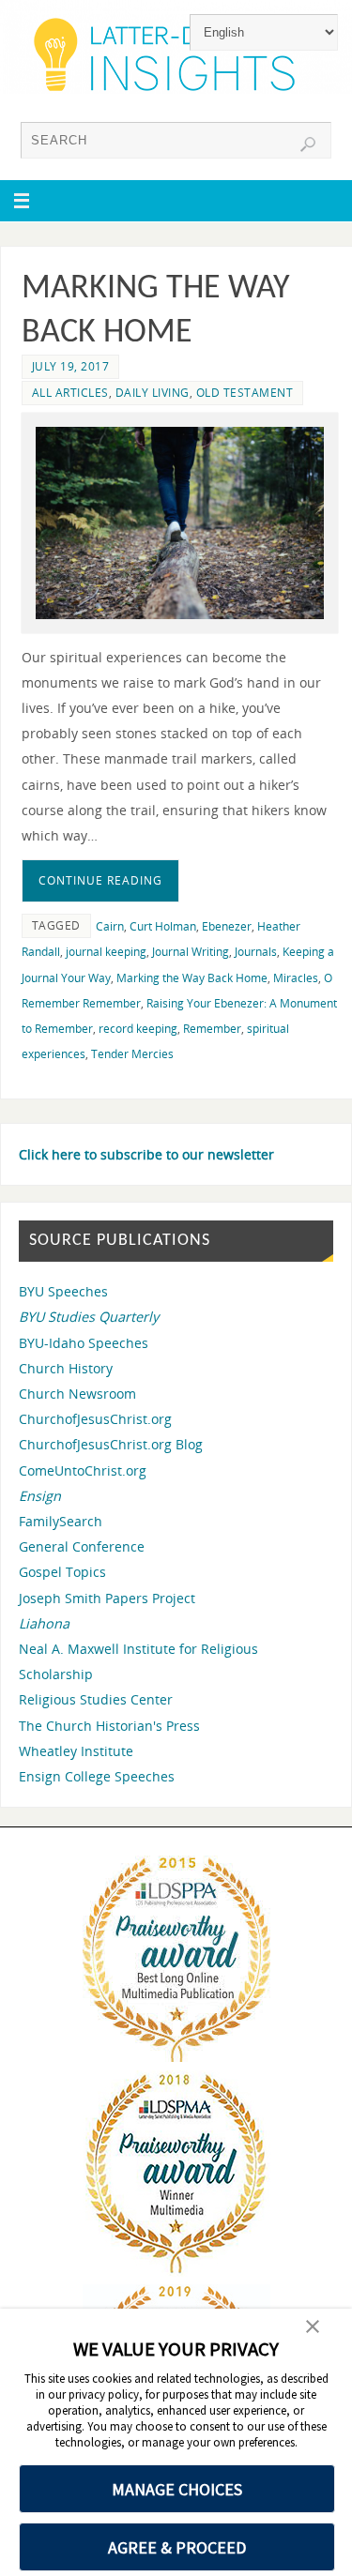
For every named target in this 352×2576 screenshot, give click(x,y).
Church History (66, 1368)
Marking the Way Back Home (192, 978)
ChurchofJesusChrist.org (95, 1419)
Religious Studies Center (96, 1699)
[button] (313, 2328)
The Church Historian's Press (109, 1726)
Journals (256, 952)
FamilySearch (61, 1521)
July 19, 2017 (71, 366)
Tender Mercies (132, 1054)
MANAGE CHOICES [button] (177, 2489)
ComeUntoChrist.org (83, 1470)
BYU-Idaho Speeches (84, 1343)
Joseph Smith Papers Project (107, 1598)
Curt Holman (163, 926)
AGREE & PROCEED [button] (177, 2547)
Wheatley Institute (76, 1751)
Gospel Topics (62, 1572)
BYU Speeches (63, 1291)
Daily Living (153, 393)
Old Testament (245, 393)
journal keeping (106, 952)
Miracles (296, 978)
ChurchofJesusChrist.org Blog (111, 1444)
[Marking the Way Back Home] (180, 523)
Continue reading (100, 880)
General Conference (82, 1546)
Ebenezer (227, 926)
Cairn (110, 926)
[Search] (308, 144)
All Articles (70, 393)
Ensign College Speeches (97, 1776)
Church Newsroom (77, 1394)
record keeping (138, 1029)
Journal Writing (191, 952)
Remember (212, 1029)
